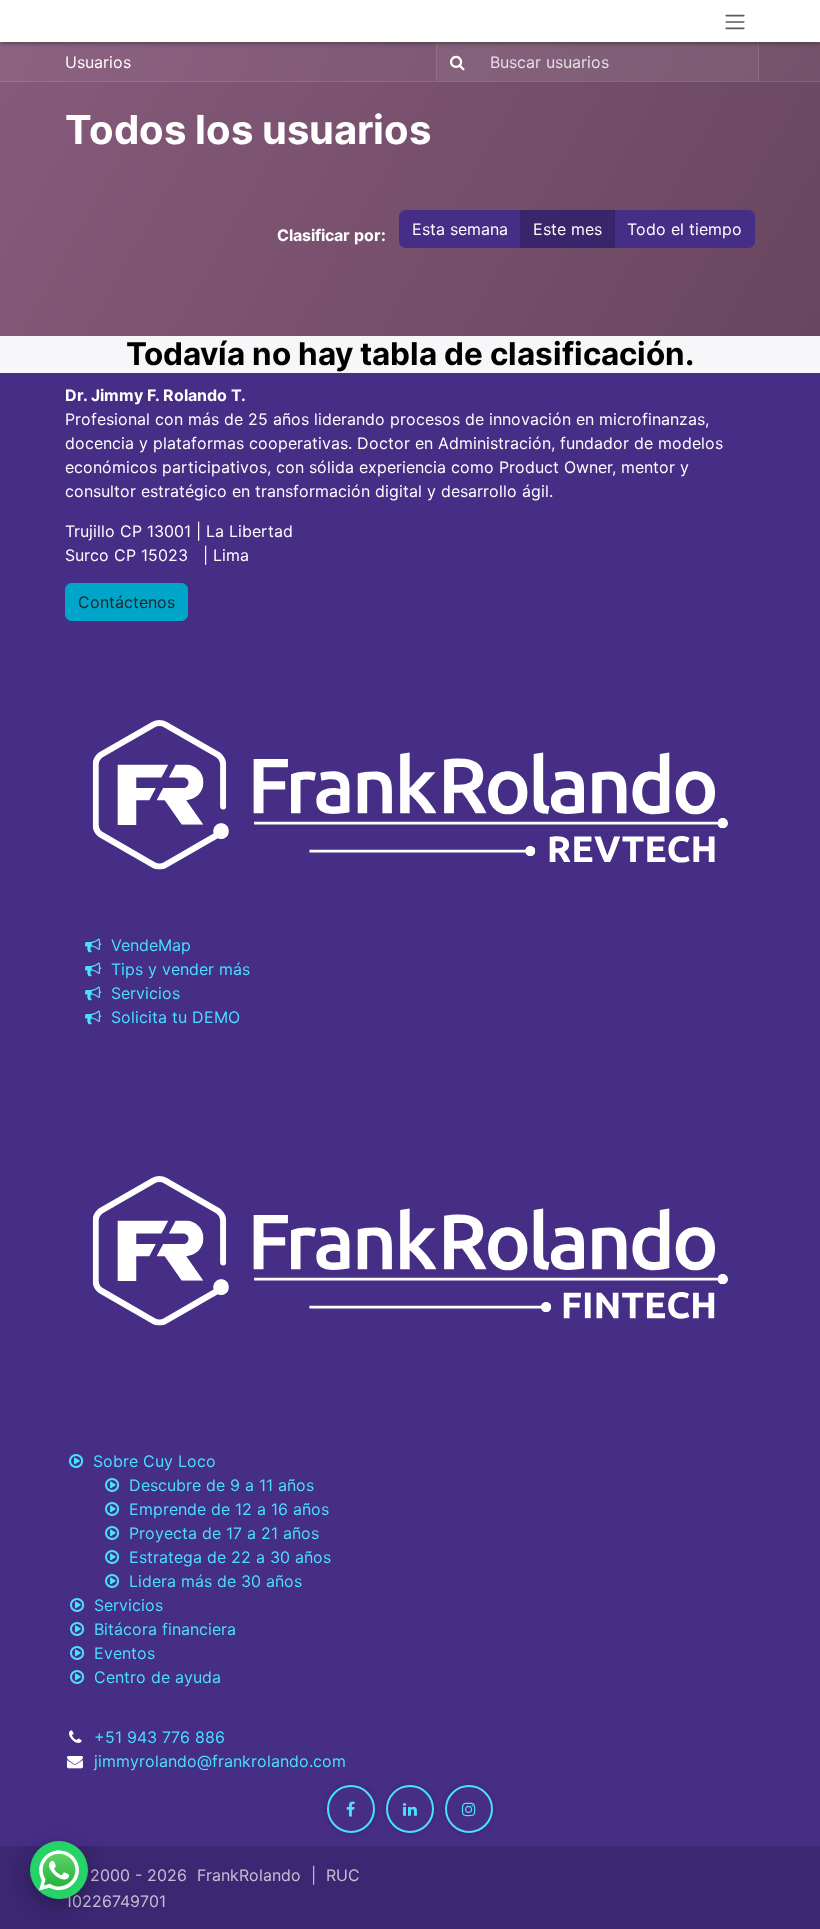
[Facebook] (351, 1809)
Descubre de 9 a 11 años (216, 1485)
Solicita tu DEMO (170, 1017)
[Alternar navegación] (735, 21)
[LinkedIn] (410, 1809)
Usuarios (98, 62)
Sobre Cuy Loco (149, 1461)
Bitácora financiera (160, 1629)
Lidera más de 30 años (210, 1581)
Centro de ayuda (152, 1677)
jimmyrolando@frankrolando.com (220, 1761)
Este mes (567, 229)
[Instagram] (469, 1809)
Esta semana (460, 229)
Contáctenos (126, 602)
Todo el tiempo (684, 229)
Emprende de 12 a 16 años (224, 1509)
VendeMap (146, 945)
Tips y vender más (175, 969)
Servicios (140, 993)
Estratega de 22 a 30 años (225, 1557)
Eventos (119, 1653)
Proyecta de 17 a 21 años (219, 1533)
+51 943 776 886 (159, 1737)
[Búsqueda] (453, 62)
